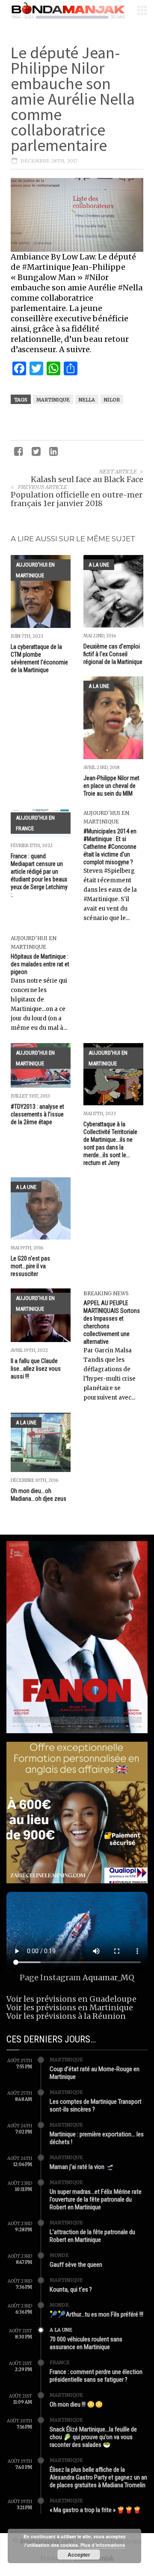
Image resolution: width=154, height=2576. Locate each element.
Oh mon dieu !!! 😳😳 (76, 2404)
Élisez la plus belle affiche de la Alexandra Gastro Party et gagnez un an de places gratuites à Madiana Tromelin (98, 2477)
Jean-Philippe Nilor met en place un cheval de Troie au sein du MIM (111, 786)
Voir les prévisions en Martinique (70, 2007)
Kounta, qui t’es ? (71, 2289)
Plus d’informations (103, 2545)
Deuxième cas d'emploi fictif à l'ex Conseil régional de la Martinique (113, 654)
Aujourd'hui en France (35, 823)
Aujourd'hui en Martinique (35, 570)
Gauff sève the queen (76, 2265)
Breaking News (106, 1293)
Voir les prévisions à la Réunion (66, 2016)
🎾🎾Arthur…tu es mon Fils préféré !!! (96, 2314)
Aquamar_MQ (108, 1977)
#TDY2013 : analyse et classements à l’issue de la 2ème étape (37, 1114)
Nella (87, 400)
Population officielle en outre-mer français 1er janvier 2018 (77, 499)
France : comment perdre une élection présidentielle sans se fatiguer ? (96, 2376)
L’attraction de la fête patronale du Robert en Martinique (92, 2236)
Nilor (112, 400)
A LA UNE (99, 565)
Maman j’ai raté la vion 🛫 (82, 2167)
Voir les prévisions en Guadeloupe (71, 1999)
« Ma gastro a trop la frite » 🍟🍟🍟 (95, 2510)
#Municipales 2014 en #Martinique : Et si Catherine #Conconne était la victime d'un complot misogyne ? (110, 847)
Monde (59, 2255)
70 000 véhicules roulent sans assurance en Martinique (86, 2343)
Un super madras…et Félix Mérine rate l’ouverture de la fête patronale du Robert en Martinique (96, 2199)
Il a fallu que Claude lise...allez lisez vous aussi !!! (36, 1369)
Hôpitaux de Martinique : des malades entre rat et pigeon (40, 964)
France (60, 2362)
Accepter (79, 2555)
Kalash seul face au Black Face (87, 479)
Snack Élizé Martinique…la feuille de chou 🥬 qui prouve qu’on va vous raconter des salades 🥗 (93, 2437)
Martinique (53, 400)
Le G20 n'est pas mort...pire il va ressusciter (30, 1266)
